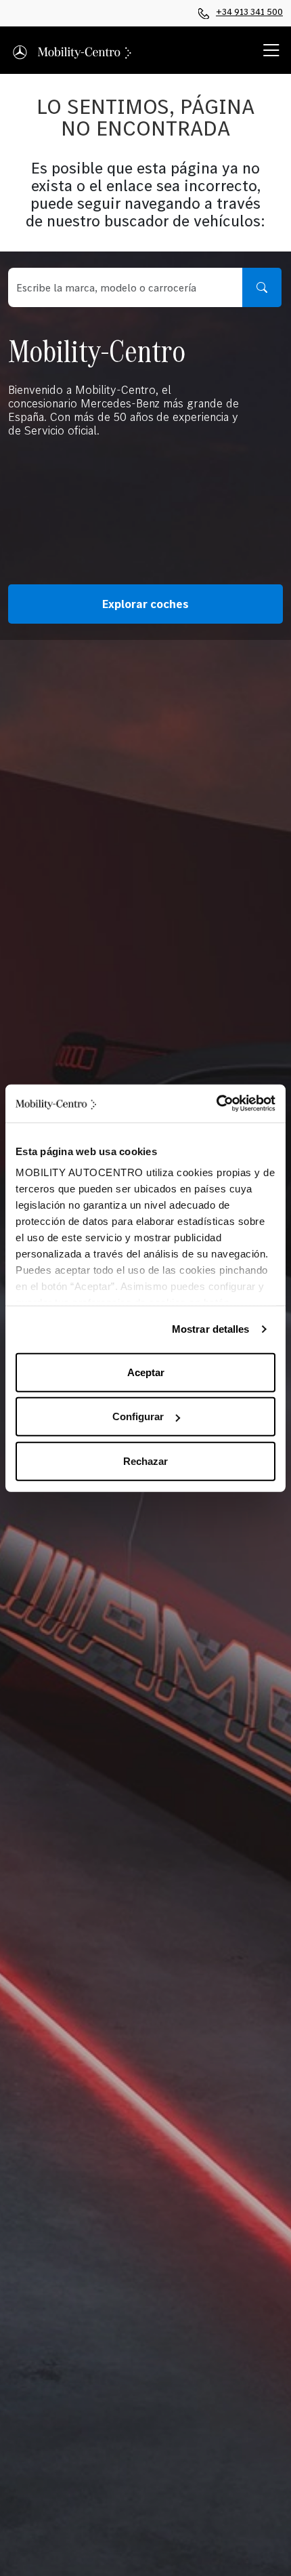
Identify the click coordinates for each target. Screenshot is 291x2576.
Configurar (138, 1416)
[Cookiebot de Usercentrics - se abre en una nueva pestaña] (216, 1104)
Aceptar (146, 1372)
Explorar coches (145, 604)
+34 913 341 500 (249, 12)
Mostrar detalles (211, 1329)
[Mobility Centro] (73, 50)
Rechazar (145, 1461)
